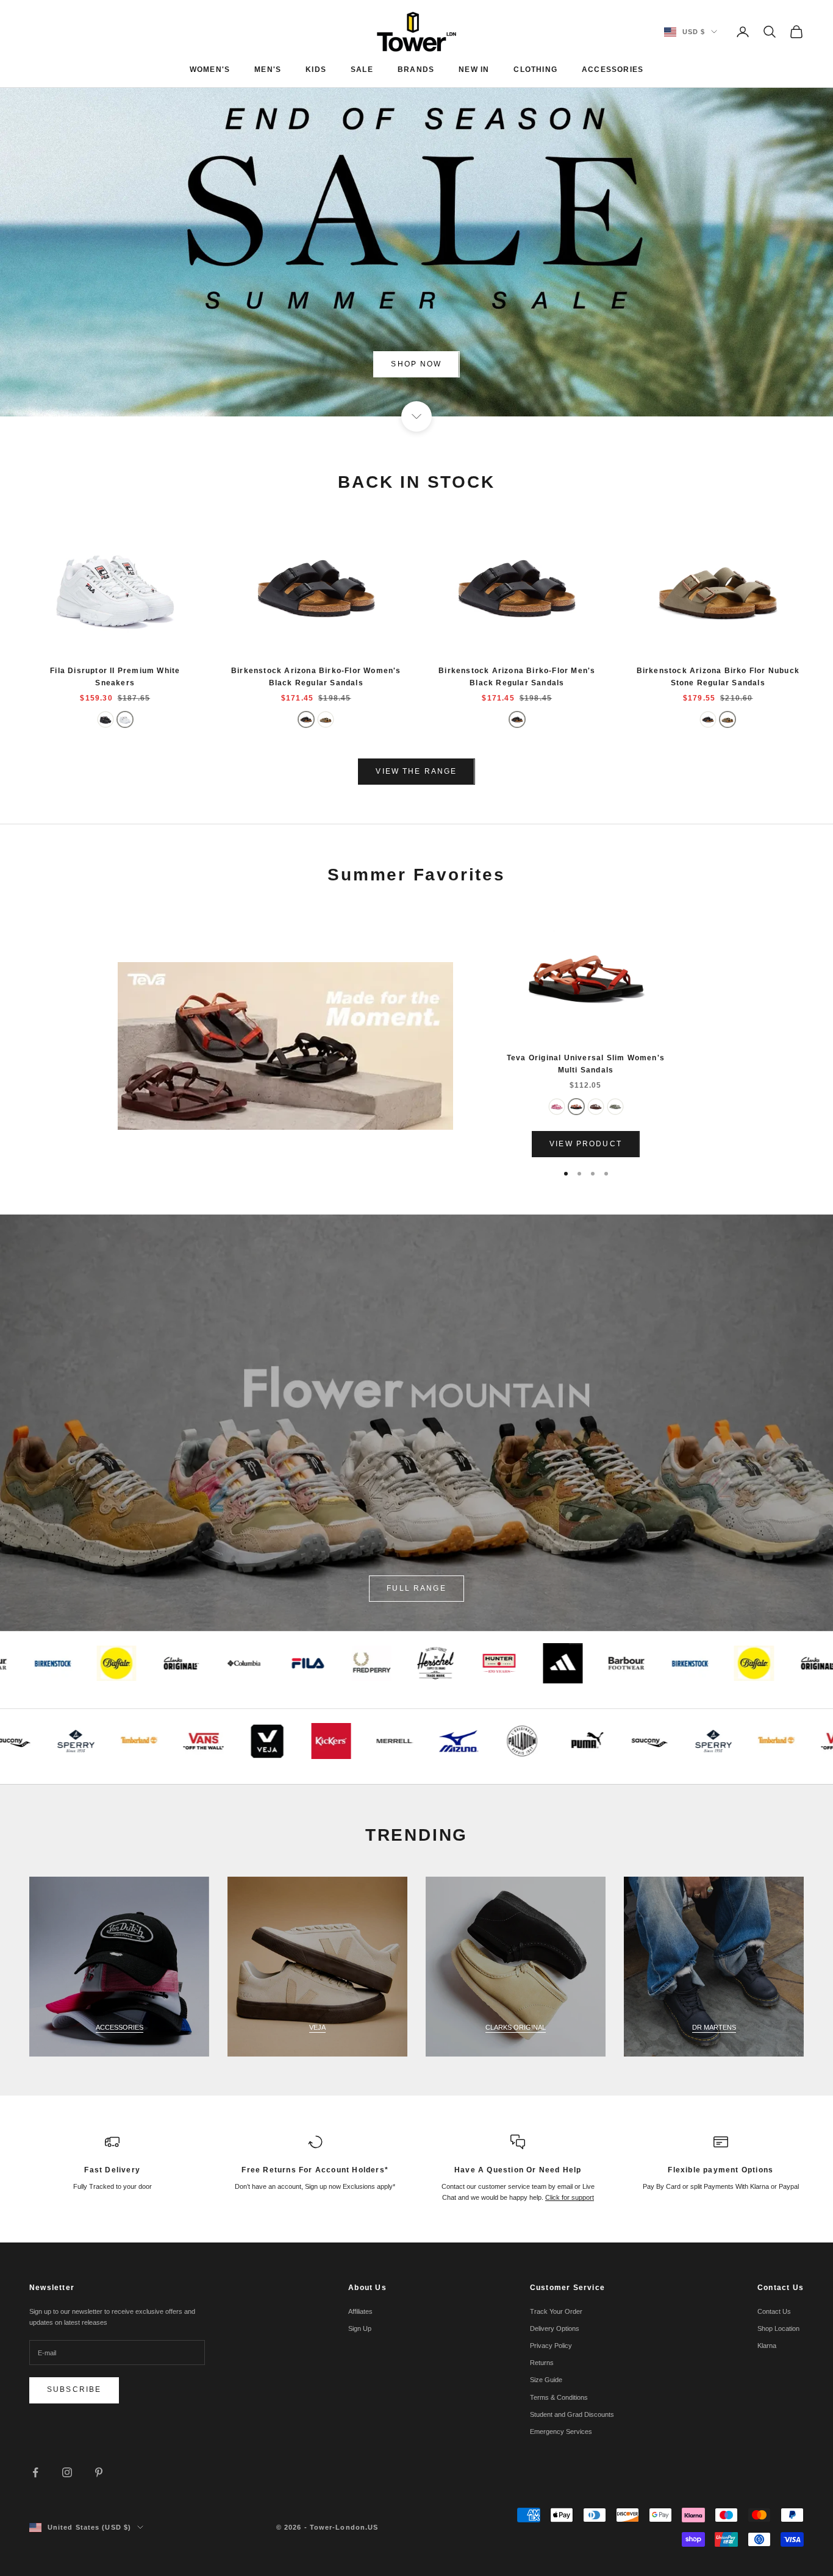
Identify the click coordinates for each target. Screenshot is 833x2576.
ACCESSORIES (613, 70)
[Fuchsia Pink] (557, 1107)
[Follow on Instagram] (67, 2472)
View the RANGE (416, 771)
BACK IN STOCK (416, 482)
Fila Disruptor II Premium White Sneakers (115, 677)
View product (586, 1144)
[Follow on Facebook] (35, 2472)
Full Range (416, 1588)
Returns (542, 2363)
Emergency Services (561, 2432)
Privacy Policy (551, 2346)
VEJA (317, 2027)
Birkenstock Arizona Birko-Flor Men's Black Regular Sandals (517, 677)
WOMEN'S (210, 70)
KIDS (316, 70)
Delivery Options (555, 2328)
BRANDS (416, 70)
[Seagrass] (615, 1107)
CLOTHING (535, 70)
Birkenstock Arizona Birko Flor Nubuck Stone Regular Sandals (718, 677)
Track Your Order (556, 2311)
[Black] (105, 719)
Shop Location (778, 2328)
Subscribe (74, 2389)
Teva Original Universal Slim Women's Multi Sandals (586, 1064)
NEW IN (474, 70)
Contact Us (774, 2311)
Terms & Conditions (559, 2397)
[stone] (326, 719)
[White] (125, 719)
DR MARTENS (714, 2027)
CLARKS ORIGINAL (516, 2027)
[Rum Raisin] (596, 1107)
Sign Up (360, 2328)
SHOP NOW (416, 364)
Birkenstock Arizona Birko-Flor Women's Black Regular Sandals (316, 677)
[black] (306, 719)
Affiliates (360, 2311)
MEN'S (268, 70)
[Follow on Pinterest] (99, 2472)
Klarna (767, 2346)
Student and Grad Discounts (572, 2414)
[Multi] (576, 1107)
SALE (362, 70)
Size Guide (546, 2380)
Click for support (570, 2197)
